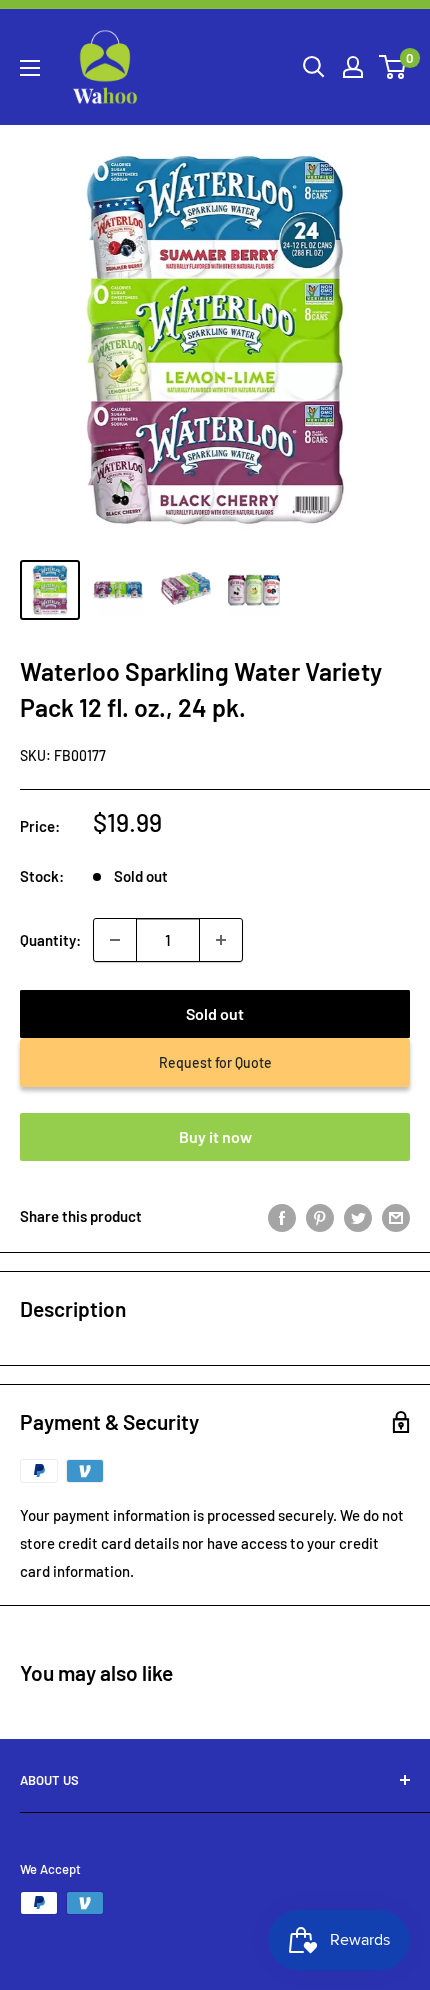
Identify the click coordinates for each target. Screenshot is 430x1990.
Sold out (215, 1013)
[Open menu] (30, 68)
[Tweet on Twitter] (358, 1216)
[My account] (353, 67)
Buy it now (215, 1136)
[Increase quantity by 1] (221, 940)
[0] (393, 67)
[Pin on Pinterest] (320, 1216)
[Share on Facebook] (282, 1216)
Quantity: (50, 940)
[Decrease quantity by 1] (115, 940)
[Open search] (314, 67)
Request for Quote (215, 1062)
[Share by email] (396, 1216)
